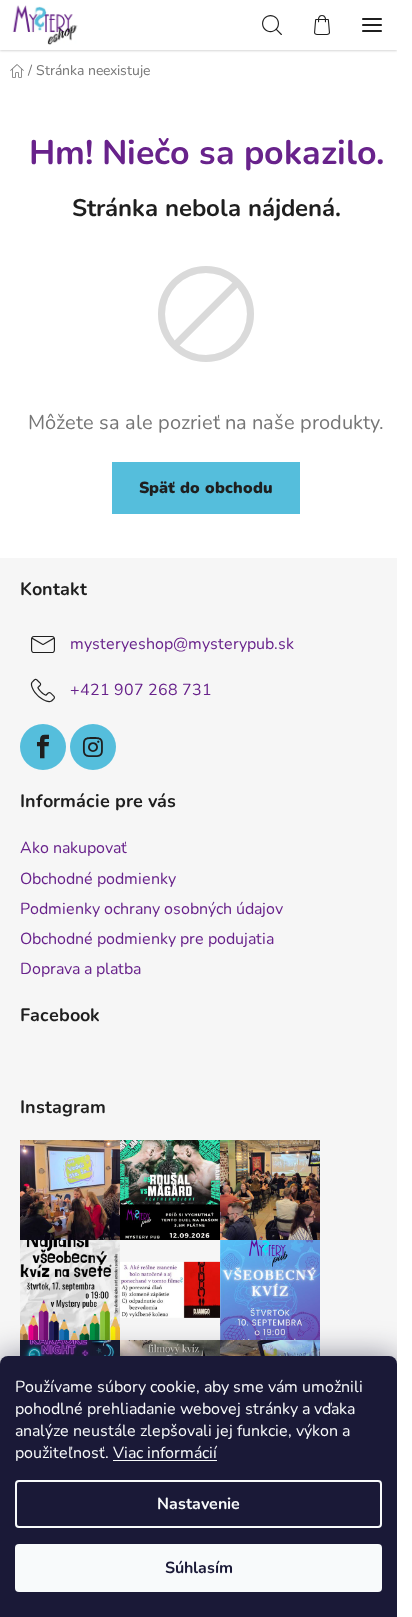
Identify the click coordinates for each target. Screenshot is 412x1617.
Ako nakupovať (73, 848)
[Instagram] (93, 747)
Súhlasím (199, 1568)
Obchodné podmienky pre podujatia (147, 939)
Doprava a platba (80, 969)
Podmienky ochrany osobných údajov (151, 909)
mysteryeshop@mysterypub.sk (182, 644)
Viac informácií (165, 1453)
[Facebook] (43, 747)
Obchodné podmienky (98, 879)
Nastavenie (198, 1504)
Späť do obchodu (206, 488)
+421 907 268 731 (141, 690)
